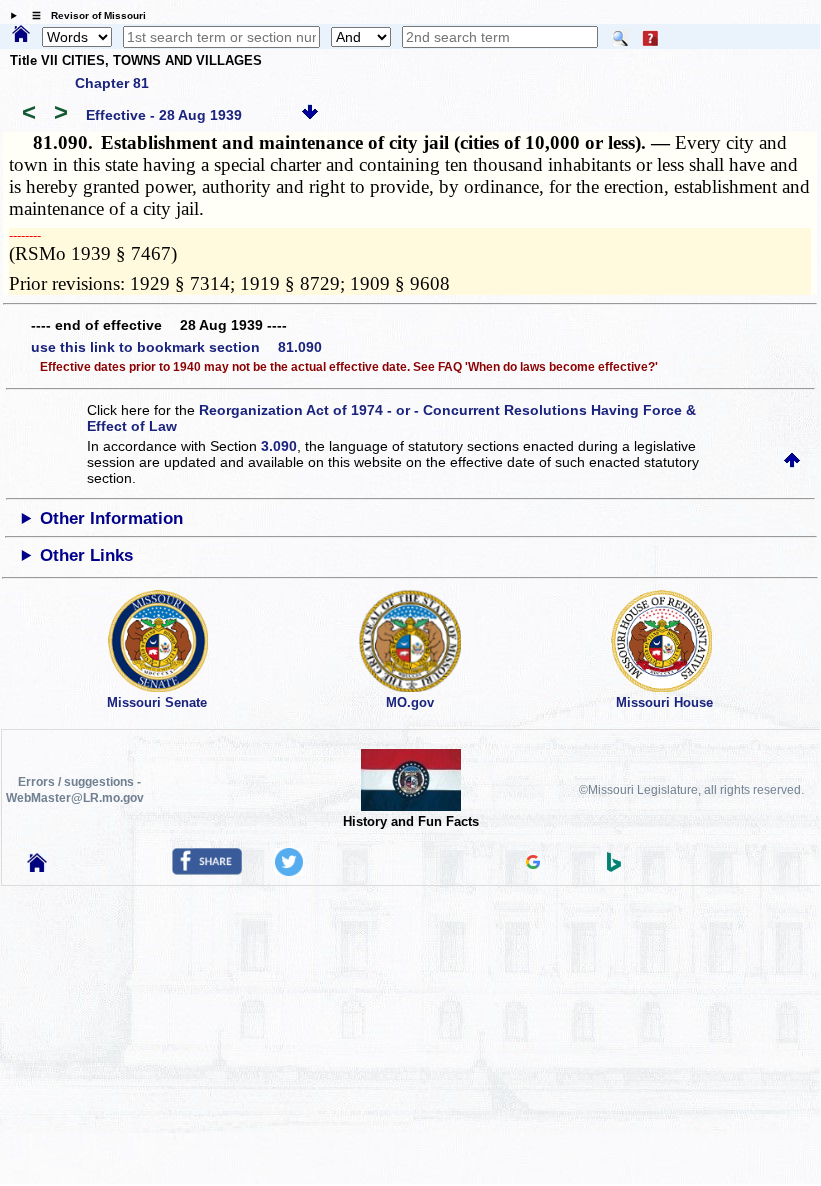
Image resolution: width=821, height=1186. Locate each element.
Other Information (111, 518)
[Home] (21, 35)
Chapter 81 (112, 83)
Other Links (86, 555)
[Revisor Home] (37, 867)
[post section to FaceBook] (207, 870)
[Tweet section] (289, 871)
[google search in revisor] (533, 864)
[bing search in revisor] (614, 867)
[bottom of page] (310, 115)
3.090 (279, 446)
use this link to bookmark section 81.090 (176, 347)
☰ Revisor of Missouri (84, 15)
